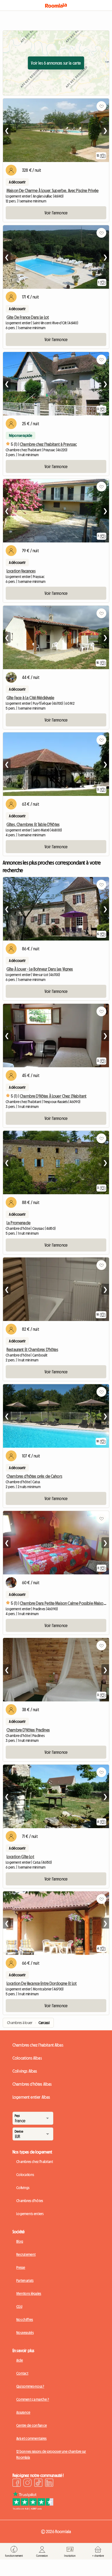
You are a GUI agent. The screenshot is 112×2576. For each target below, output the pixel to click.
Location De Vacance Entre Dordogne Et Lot (42, 1983)
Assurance (23, 2412)
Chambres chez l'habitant (35, 2162)
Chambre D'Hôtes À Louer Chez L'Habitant (53, 1096)
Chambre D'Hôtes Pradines (28, 1730)
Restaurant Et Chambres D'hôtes (32, 1349)
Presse (21, 2267)
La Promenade (18, 1223)
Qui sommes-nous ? (30, 2386)
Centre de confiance (32, 2425)
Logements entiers (30, 2214)
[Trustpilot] (33, 2508)
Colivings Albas (25, 2071)
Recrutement (26, 2254)
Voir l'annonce (56, 213)
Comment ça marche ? (33, 2399)
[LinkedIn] (49, 2483)
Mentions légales (29, 2294)
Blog (20, 2241)
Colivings (23, 2188)
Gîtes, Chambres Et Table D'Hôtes (33, 824)
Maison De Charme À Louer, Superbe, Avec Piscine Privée (53, 190)
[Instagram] (27, 2483)
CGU (19, 2307)
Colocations (25, 2175)
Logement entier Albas (31, 2097)
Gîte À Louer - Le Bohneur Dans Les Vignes (40, 969)
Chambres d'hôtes (30, 2201)
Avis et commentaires (32, 2438)
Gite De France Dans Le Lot (28, 317)
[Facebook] (17, 2483)
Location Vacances (21, 571)
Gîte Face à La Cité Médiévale (30, 698)
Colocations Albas (27, 2058)
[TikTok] (38, 2483)
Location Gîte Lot (20, 1857)
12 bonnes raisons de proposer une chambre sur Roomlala (51, 2454)
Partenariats (25, 2280)
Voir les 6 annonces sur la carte (56, 63)
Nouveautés (25, 2333)
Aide (20, 2360)
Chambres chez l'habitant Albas (38, 2045)
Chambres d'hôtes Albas (32, 2084)
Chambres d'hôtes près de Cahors (34, 1476)
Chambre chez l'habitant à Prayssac (48, 444)
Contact (22, 2373)
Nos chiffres (25, 2320)
